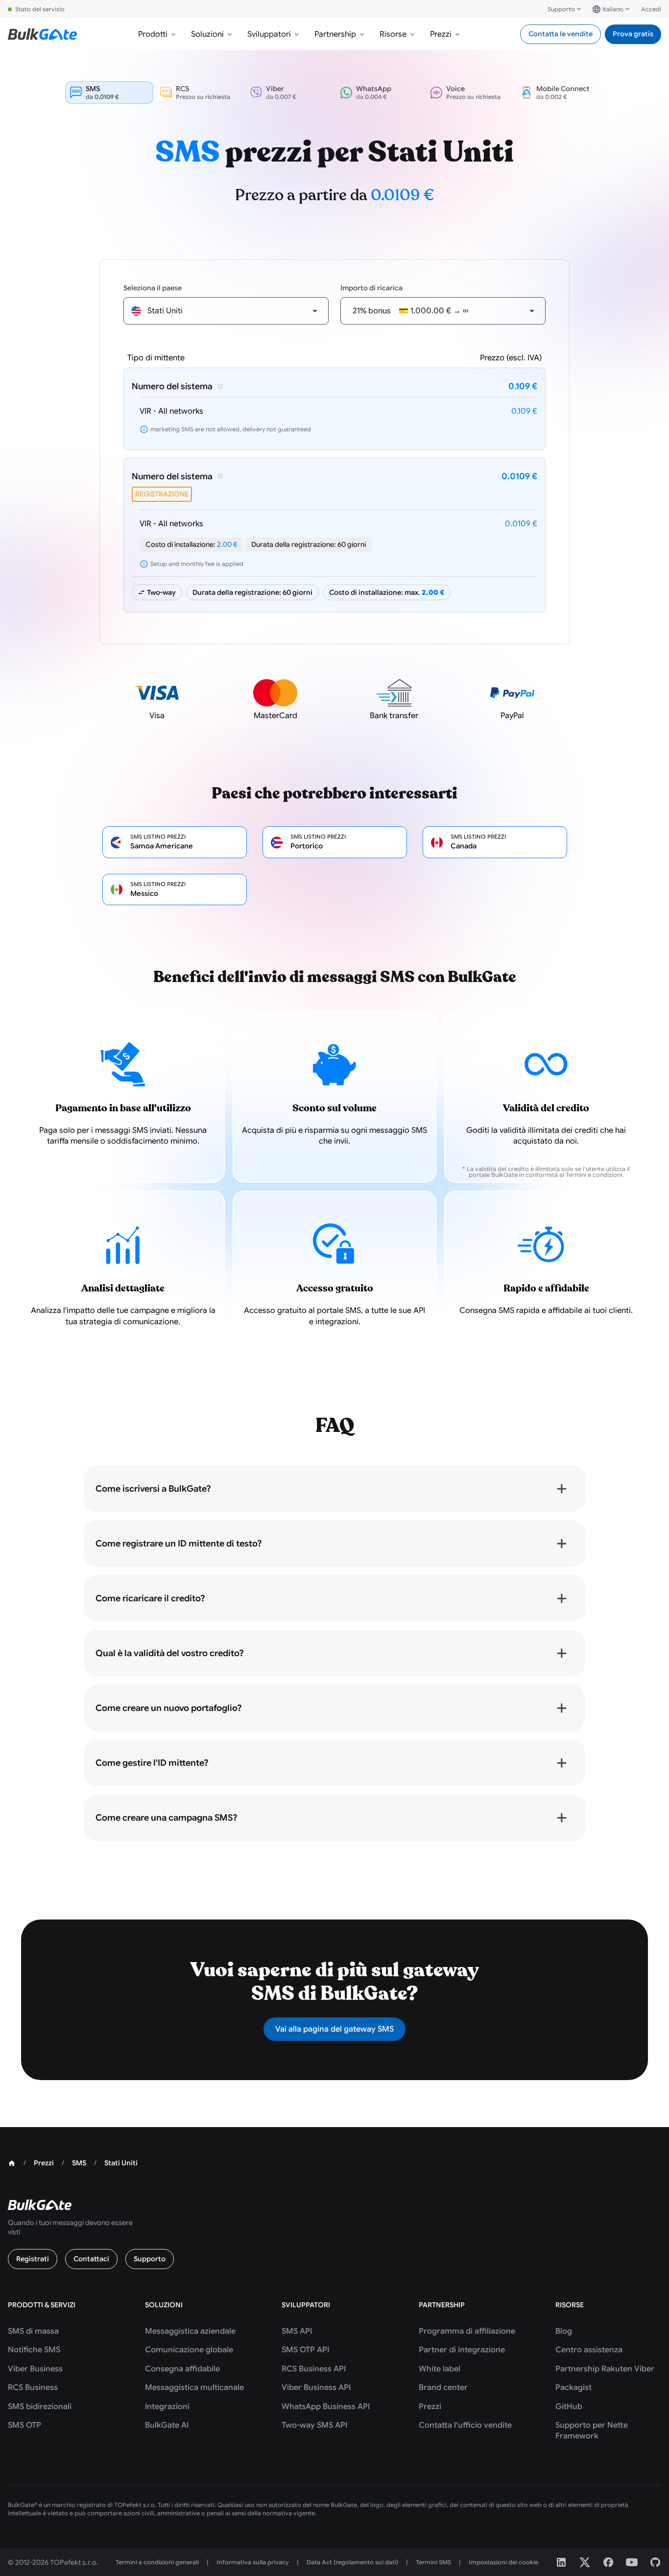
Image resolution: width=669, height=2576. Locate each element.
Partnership (335, 34)
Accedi (651, 9)
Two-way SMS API (314, 2425)
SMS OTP (24, 2425)
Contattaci (91, 2259)
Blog (564, 2331)
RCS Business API (314, 2369)
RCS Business (33, 2388)
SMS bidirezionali (40, 2407)
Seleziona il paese (153, 288)
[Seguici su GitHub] (655, 2562)
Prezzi (441, 34)
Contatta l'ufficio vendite (465, 2425)
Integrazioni (167, 2407)
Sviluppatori (269, 34)
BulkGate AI (167, 2425)
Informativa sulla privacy (253, 2562)
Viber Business (35, 2369)
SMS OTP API (305, 2350)
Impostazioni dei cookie (503, 2562)
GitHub (569, 2407)
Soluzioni (207, 34)
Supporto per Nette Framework (592, 2431)
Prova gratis (633, 34)
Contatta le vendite (561, 34)
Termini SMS (433, 2562)
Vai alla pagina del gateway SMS (334, 2029)
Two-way (161, 592)
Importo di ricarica (371, 288)
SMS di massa (33, 2331)
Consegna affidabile (182, 2369)
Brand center (443, 2388)
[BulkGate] (42, 34)
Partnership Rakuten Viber (605, 2369)
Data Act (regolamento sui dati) (352, 2562)
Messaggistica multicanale (194, 2388)
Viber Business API (316, 2388)
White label (440, 2369)
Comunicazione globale (189, 2350)
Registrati (33, 2259)
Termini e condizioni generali (157, 2562)
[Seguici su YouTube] (632, 2562)
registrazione (162, 494)
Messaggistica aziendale (190, 2331)
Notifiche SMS (34, 2350)
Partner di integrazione (462, 2350)
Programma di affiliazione (467, 2331)
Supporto (561, 9)
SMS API (297, 2331)
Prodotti (153, 34)
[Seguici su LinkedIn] (561, 2562)
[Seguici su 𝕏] (585, 2562)
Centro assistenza (589, 2350)
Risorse (393, 34)
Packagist (573, 2388)
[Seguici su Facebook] (608, 2562)
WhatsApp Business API (326, 2407)
